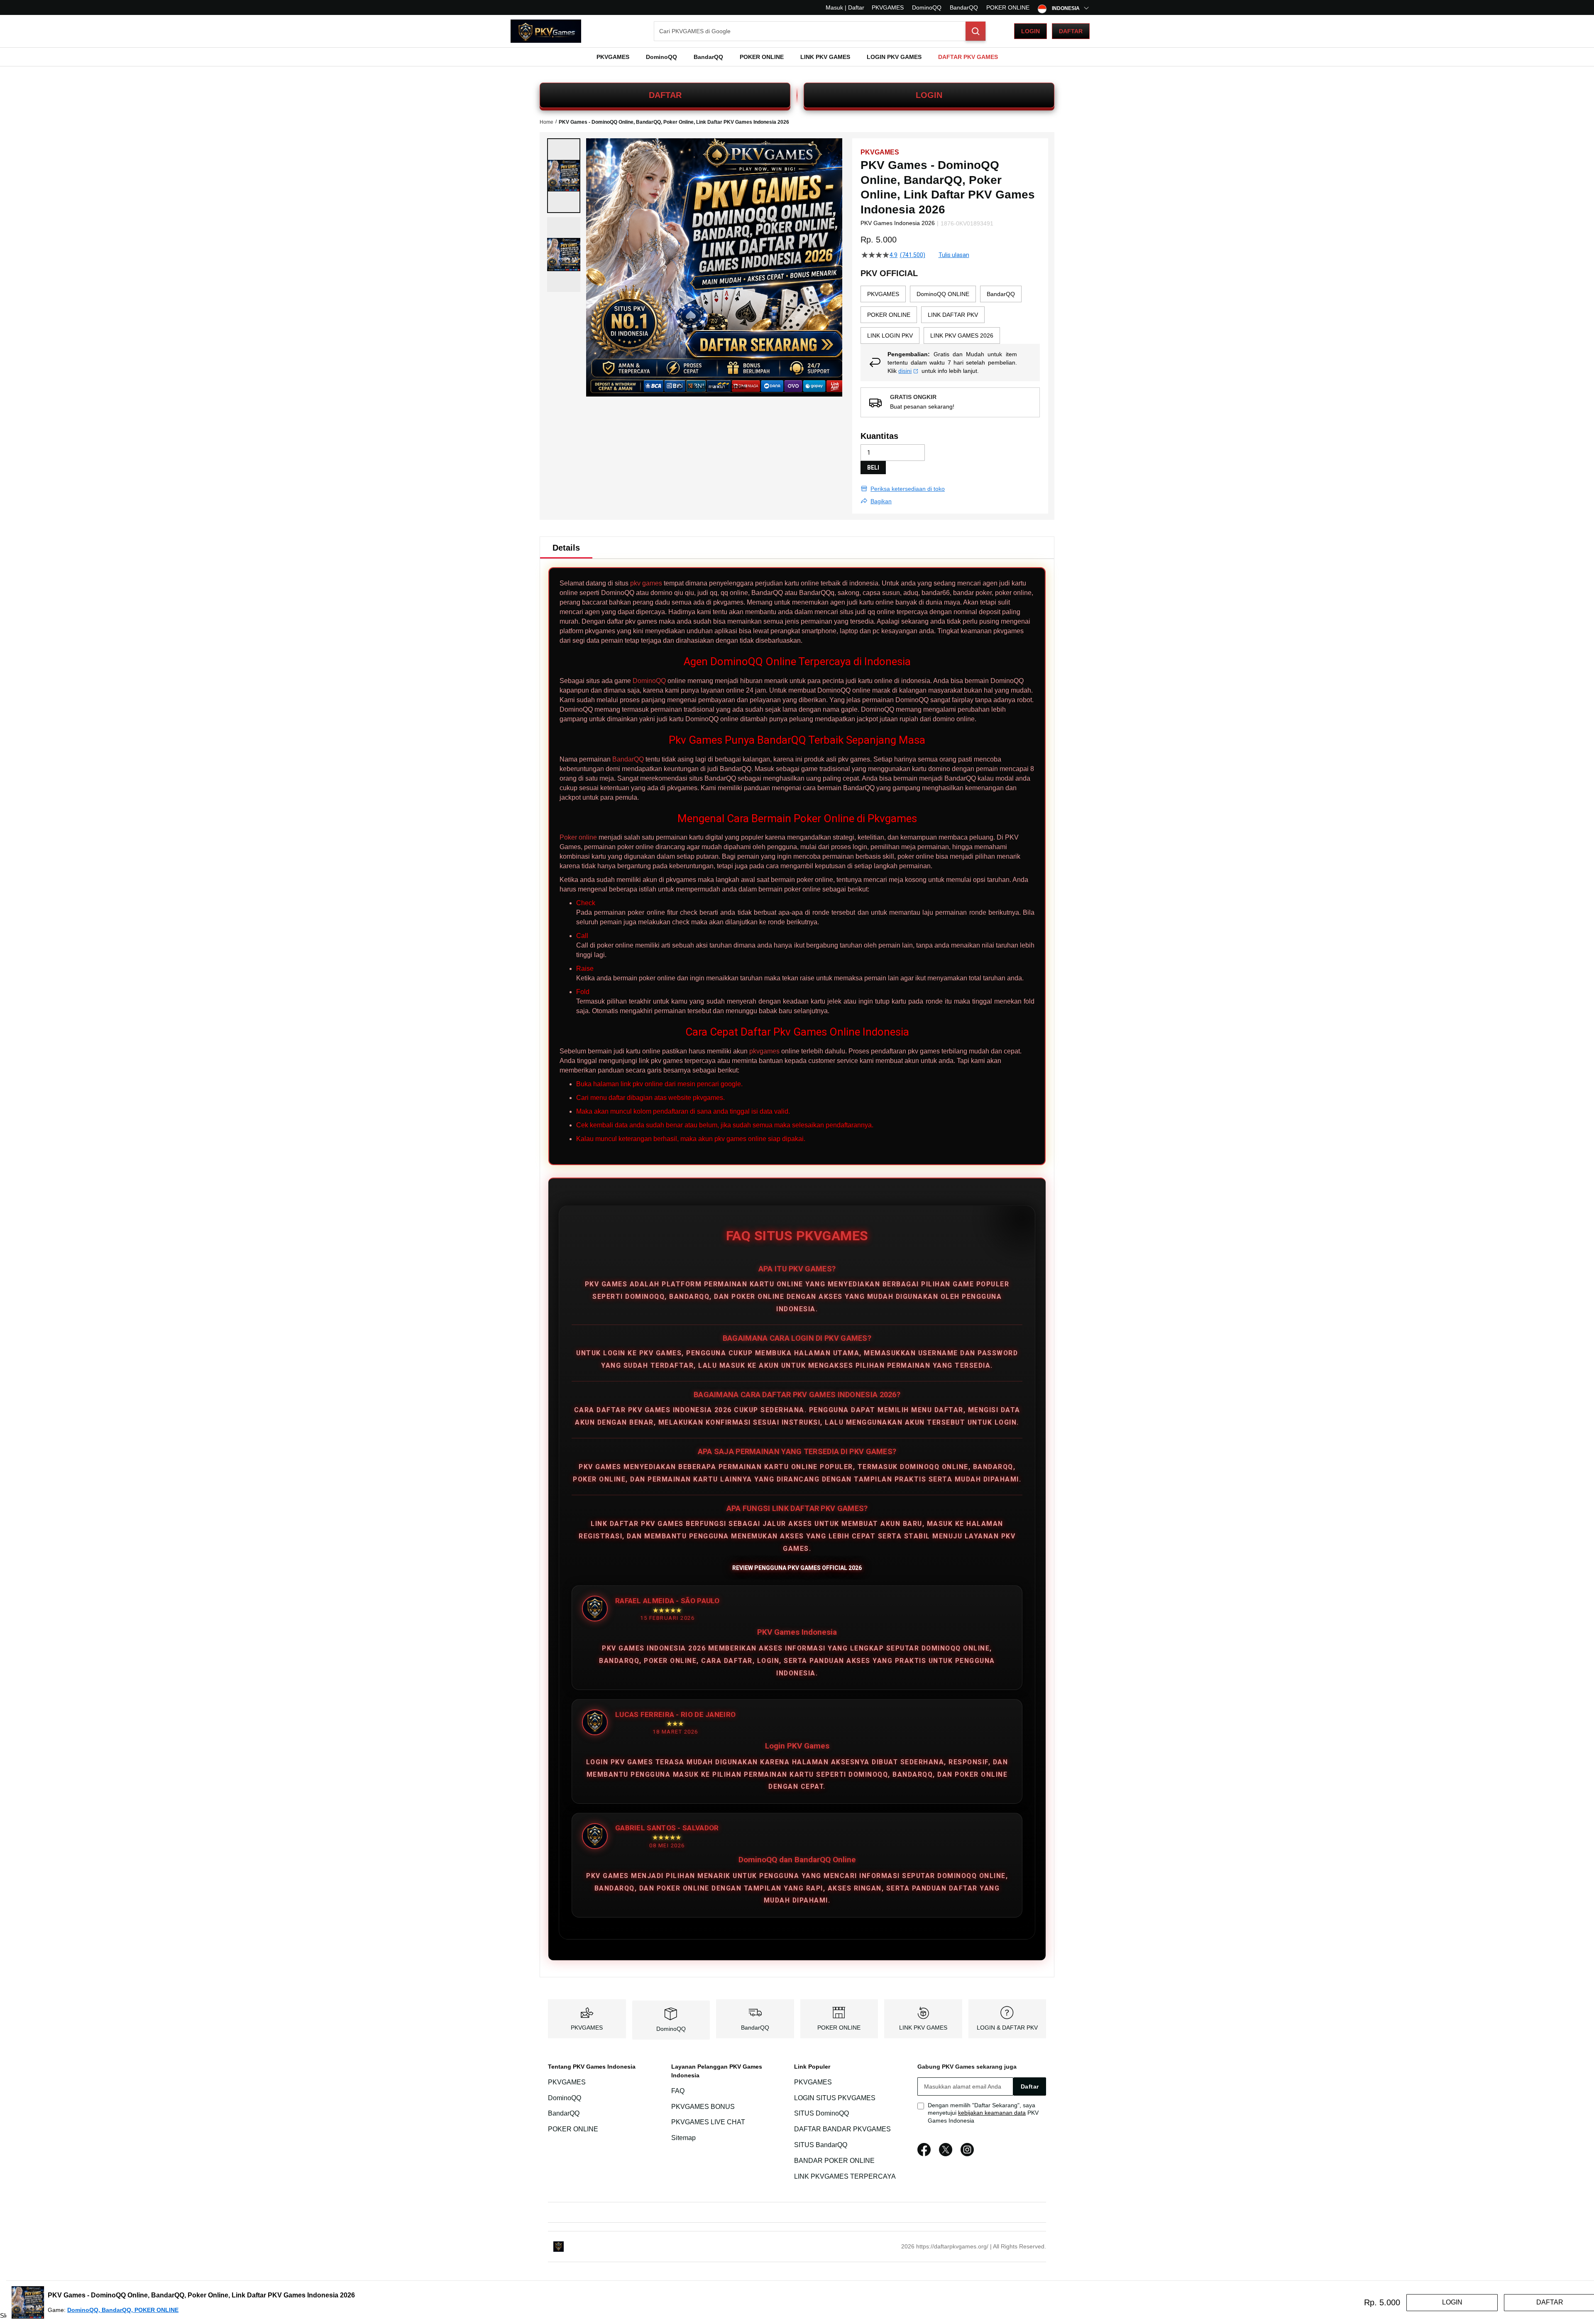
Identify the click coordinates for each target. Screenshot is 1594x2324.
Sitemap (683, 2138)
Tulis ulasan (954, 255)
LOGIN (929, 95)
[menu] (797, 57)
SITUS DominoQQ (821, 2114)
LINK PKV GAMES (923, 2028)
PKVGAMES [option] (883, 294)
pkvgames (764, 1051)
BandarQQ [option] (1001, 294)
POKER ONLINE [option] (889, 315)
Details (566, 548)
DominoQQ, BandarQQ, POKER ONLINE (123, 2310)
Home (546, 122)
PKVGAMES (888, 7)
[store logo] (546, 31)
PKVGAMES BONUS (703, 2107)
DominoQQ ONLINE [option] (943, 294)
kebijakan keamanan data (992, 2113)
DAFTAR (665, 95)
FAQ (678, 2091)
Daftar (1071, 31)
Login (1030, 31)
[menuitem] (613, 57)
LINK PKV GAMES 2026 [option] (962, 335)
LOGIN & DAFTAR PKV (1007, 2028)
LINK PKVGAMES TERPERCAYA (845, 2176)
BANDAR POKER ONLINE (834, 2161)
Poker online (578, 837)
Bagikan (881, 501)
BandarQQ (964, 7)
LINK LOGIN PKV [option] (890, 335)
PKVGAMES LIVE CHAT (708, 2122)
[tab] (566, 548)
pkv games (646, 583)
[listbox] (950, 315)
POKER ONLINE (1008, 7)
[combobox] (820, 31)
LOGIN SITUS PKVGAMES (835, 2098)
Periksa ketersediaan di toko (908, 489)
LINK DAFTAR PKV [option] (953, 315)
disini (905, 371)
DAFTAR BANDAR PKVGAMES (842, 2129)
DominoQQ (927, 7)
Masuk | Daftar (845, 7)
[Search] (975, 31)
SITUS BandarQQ (821, 2145)
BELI (873, 468)
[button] (564, 176)
